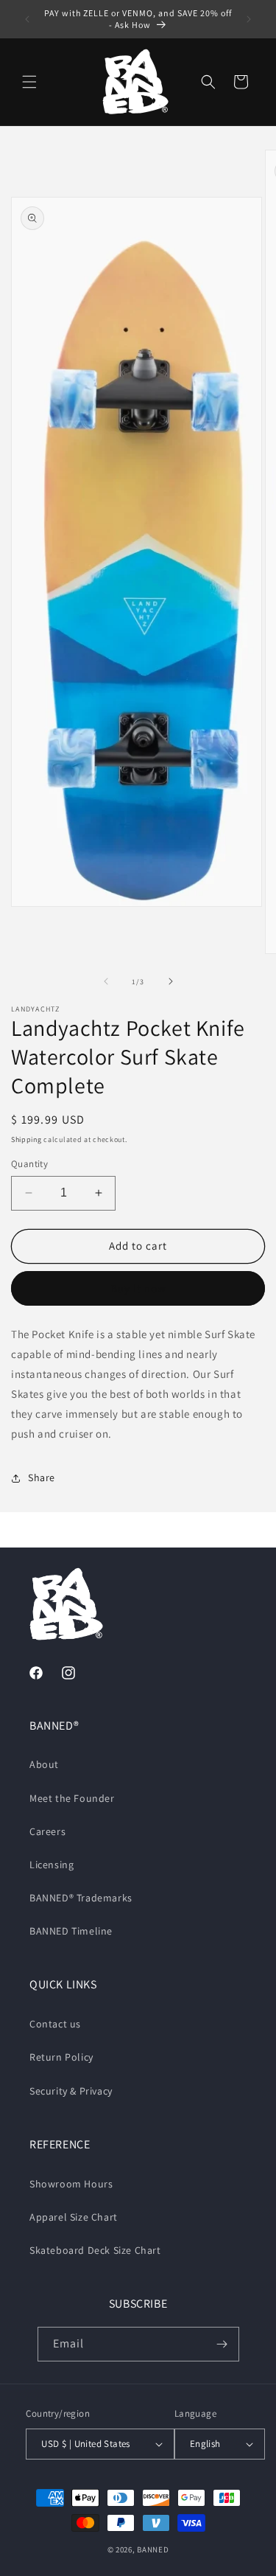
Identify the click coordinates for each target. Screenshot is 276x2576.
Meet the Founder (72, 1798)
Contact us (55, 2024)
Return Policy (61, 2057)
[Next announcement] (249, 19)
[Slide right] (171, 981)
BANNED (153, 2549)
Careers (47, 1831)
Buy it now (138, 1288)
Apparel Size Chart (74, 2217)
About (44, 1764)
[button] (29, 82)
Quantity (29, 1164)
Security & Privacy (71, 2091)
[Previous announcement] (27, 19)
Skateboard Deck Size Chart (95, 2250)
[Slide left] (106, 981)
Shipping (26, 1139)
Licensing (52, 1865)
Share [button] (42, 1477)
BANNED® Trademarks (81, 1898)
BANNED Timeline (71, 1931)
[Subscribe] (222, 2344)
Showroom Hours (71, 2184)
